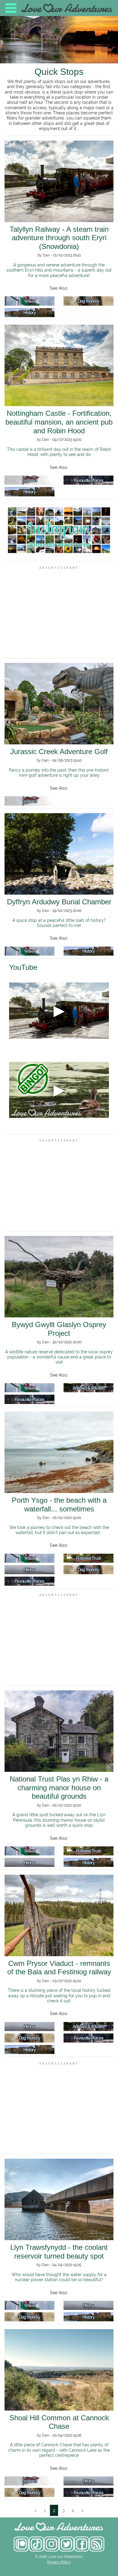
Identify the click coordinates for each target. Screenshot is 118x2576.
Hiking (29, 1570)
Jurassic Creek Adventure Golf (59, 751)
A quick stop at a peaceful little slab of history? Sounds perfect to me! (59, 923)
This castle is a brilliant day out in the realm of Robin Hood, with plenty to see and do (59, 452)
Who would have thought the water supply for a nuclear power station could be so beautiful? (59, 2277)
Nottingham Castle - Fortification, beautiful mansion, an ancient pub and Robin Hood (59, 422)
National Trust (88, 1558)
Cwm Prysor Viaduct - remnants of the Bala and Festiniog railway (59, 1968)
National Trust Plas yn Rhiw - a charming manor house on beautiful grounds (59, 1788)
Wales (30, 301)
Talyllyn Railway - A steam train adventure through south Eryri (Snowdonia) (59, 238)
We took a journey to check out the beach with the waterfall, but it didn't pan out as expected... (59, 1530)
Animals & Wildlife (89, 1388)
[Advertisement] (59, 612)
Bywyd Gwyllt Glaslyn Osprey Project (59, 1329)
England (29, 480)
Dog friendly (89, 301)
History (29, 312)
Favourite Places (88, 480)
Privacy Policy (59, 2562)
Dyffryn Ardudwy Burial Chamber (59, 902)
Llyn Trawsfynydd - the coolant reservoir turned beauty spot (59, 2252)
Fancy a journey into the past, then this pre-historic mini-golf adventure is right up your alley (59, 772)
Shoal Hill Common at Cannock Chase (59, 2422)
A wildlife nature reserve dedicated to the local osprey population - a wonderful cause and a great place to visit (59, 1357)
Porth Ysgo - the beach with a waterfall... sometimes (59, 1505)
